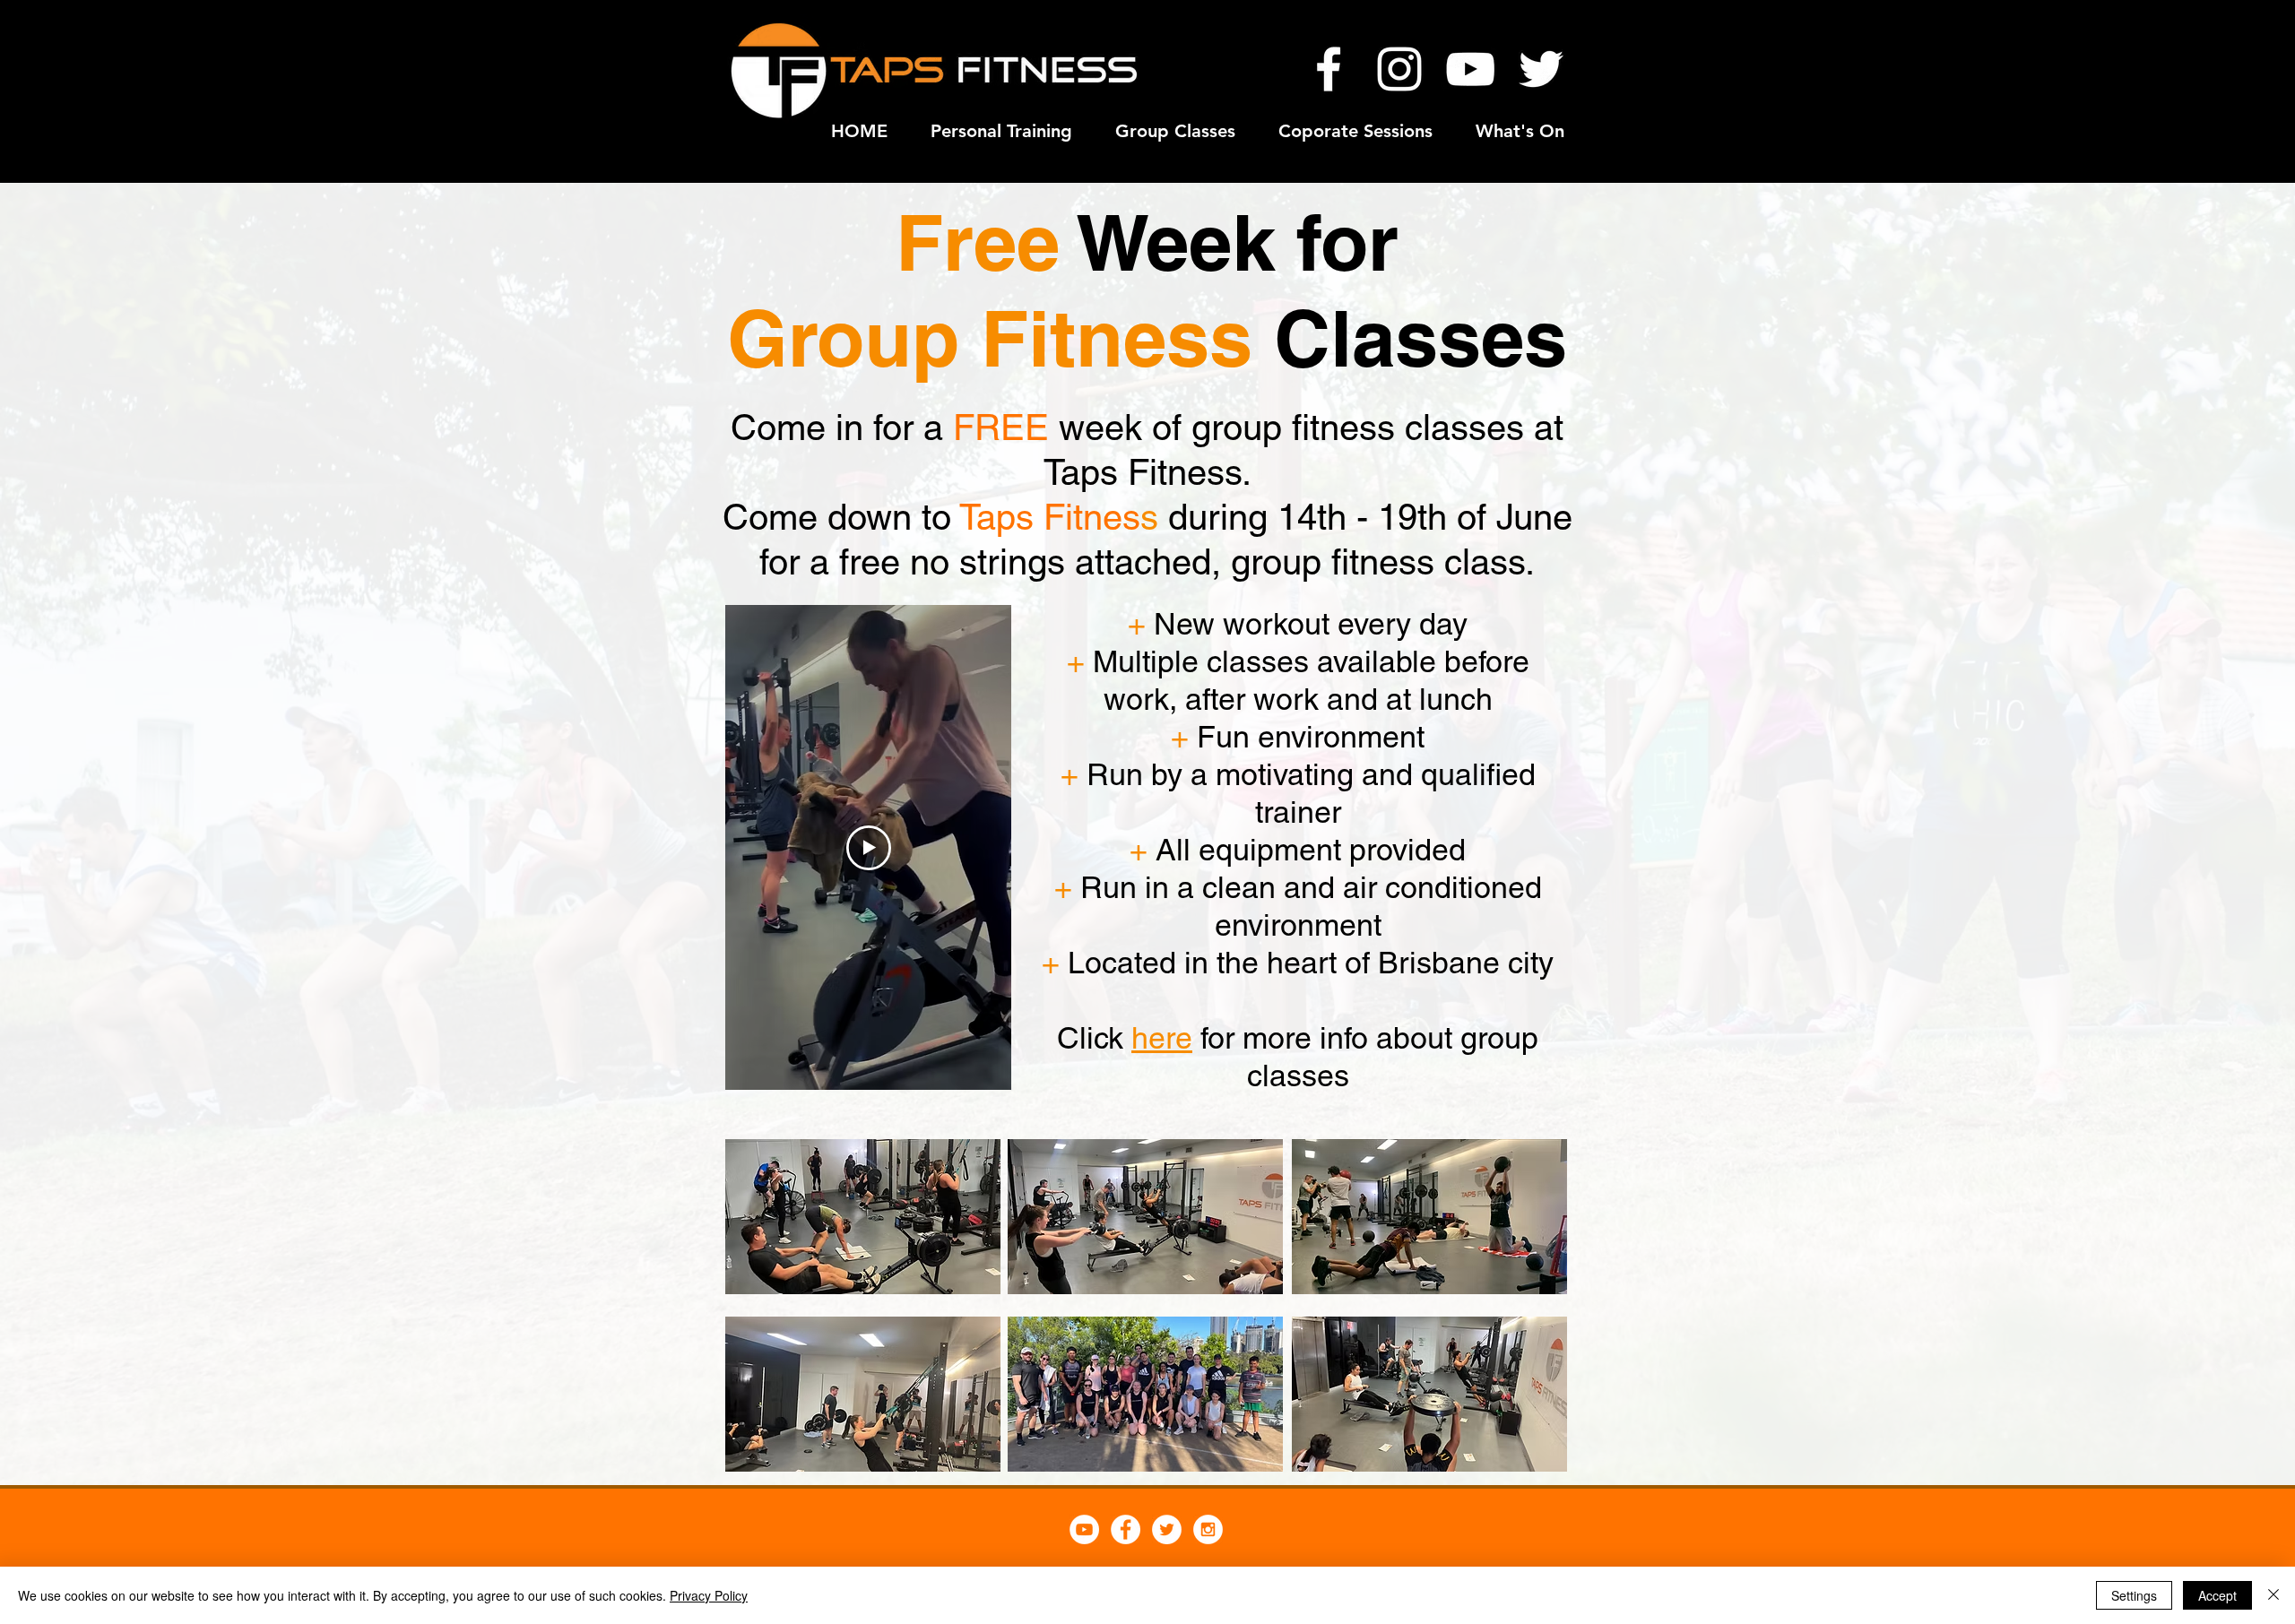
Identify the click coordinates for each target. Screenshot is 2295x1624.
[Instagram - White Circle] (1208, 1529)
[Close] (2273, 1595)
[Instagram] (1399, 69)
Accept (2217, 1595)
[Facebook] (1329, 69)
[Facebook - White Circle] (1126, 1529)
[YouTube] (1470, 69)
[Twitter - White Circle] (1167, 1529)
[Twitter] (1541, 69)
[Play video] (869, 848)
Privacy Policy (709, 1595)
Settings (2134, 1595)
